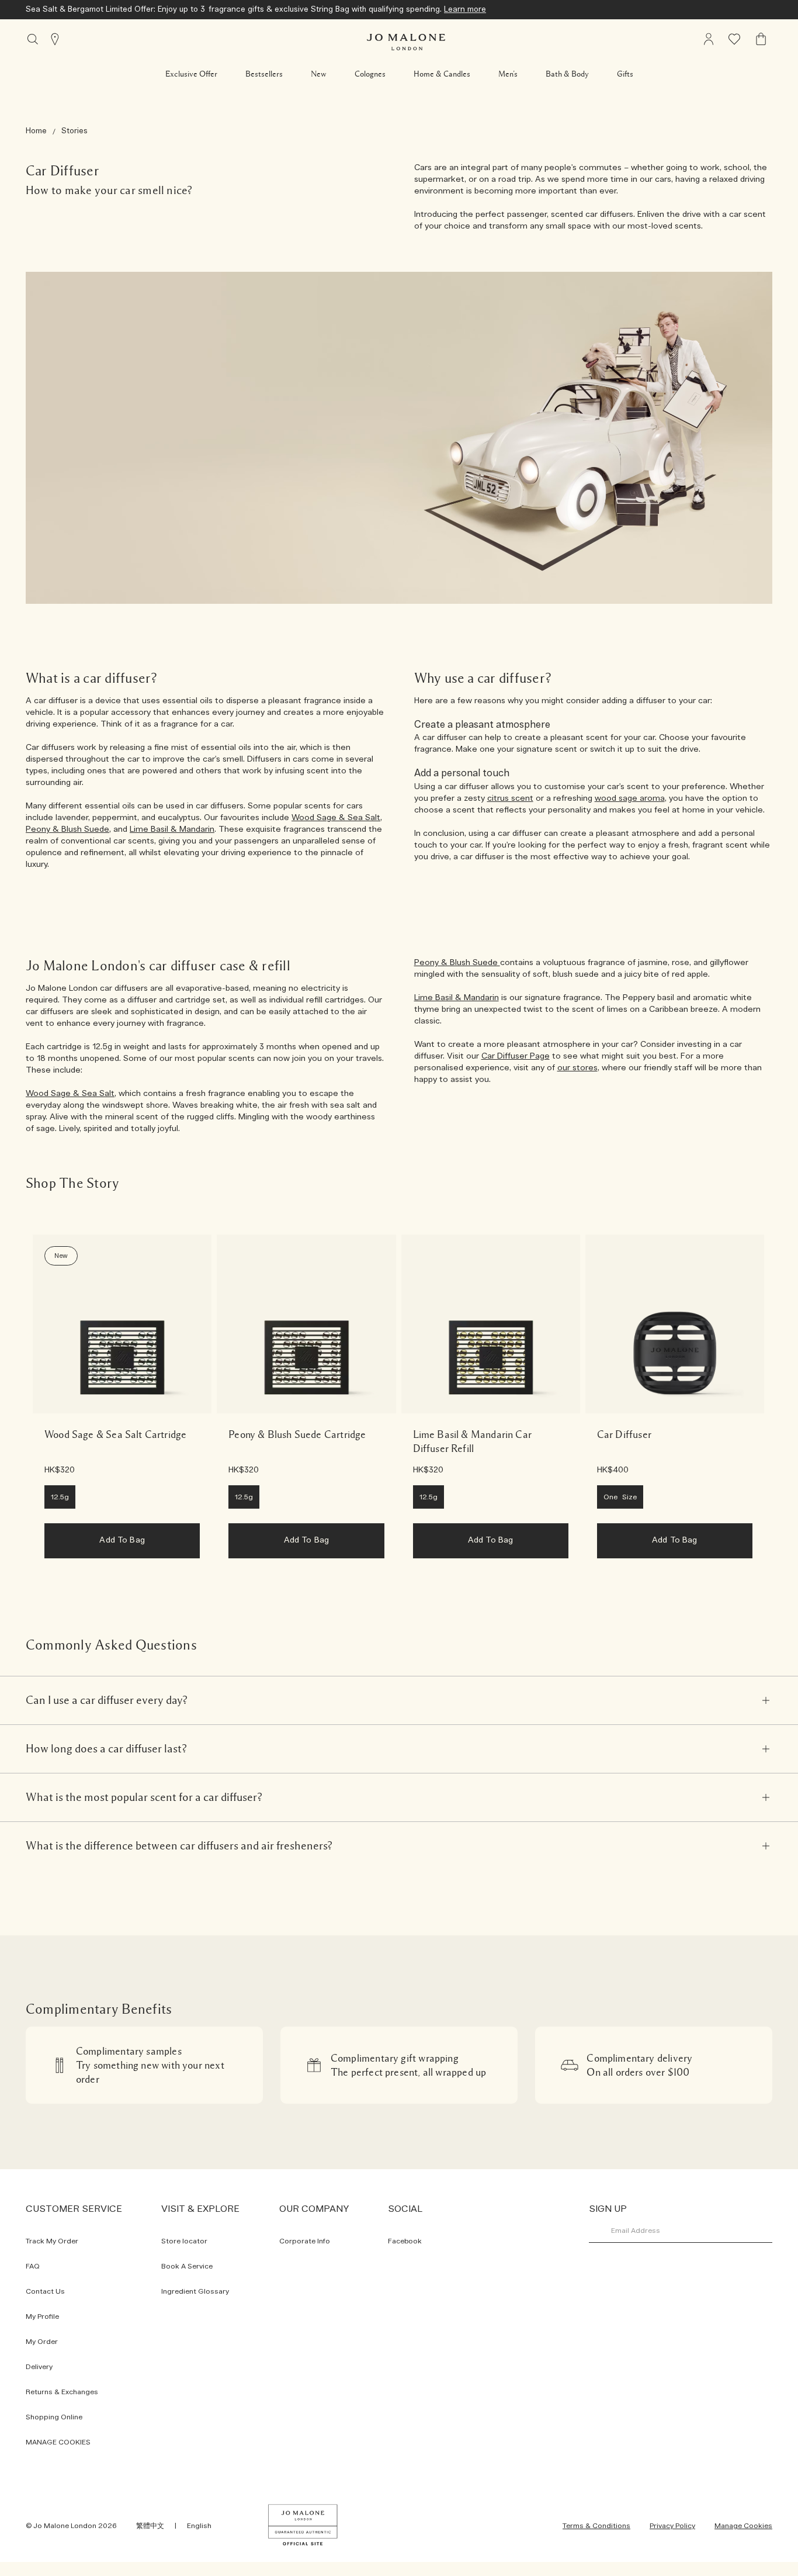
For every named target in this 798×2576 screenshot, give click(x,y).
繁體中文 (150, 2526)
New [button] (319, 74)
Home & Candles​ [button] (442, 74)
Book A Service (187, 2266)
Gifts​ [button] (625, 74)
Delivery (39, 2367)
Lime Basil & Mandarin (172, 829)
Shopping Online (54, 2417)
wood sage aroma (630, 798)
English (199, 2526)
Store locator (184, 2241)
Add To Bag (122, 1540)
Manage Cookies (743, 2526)
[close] (766, 1700)
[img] (761, 39)
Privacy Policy (672, 2526)
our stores (577, 1068)
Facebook (405, 2241)
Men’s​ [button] (508, 74)
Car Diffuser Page (516, 1056)
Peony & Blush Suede (67, 829)
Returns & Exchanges (62, 2392)
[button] (191, 74)
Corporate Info (305, 2241)
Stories (74, 131)
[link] (122, 1324)
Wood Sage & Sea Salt (336, 818)
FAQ (33, 2266)
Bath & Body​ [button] (567, 74)
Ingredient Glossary (195, 2291)
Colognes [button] (370, 74)
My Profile (42, 2316)
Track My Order (52, 2241)
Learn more (465, 10)
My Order (42, 2342)
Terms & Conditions (596, 2526)
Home (36, 131)
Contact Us (45, 2291)
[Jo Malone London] (406, 42)
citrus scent (510, 798)
